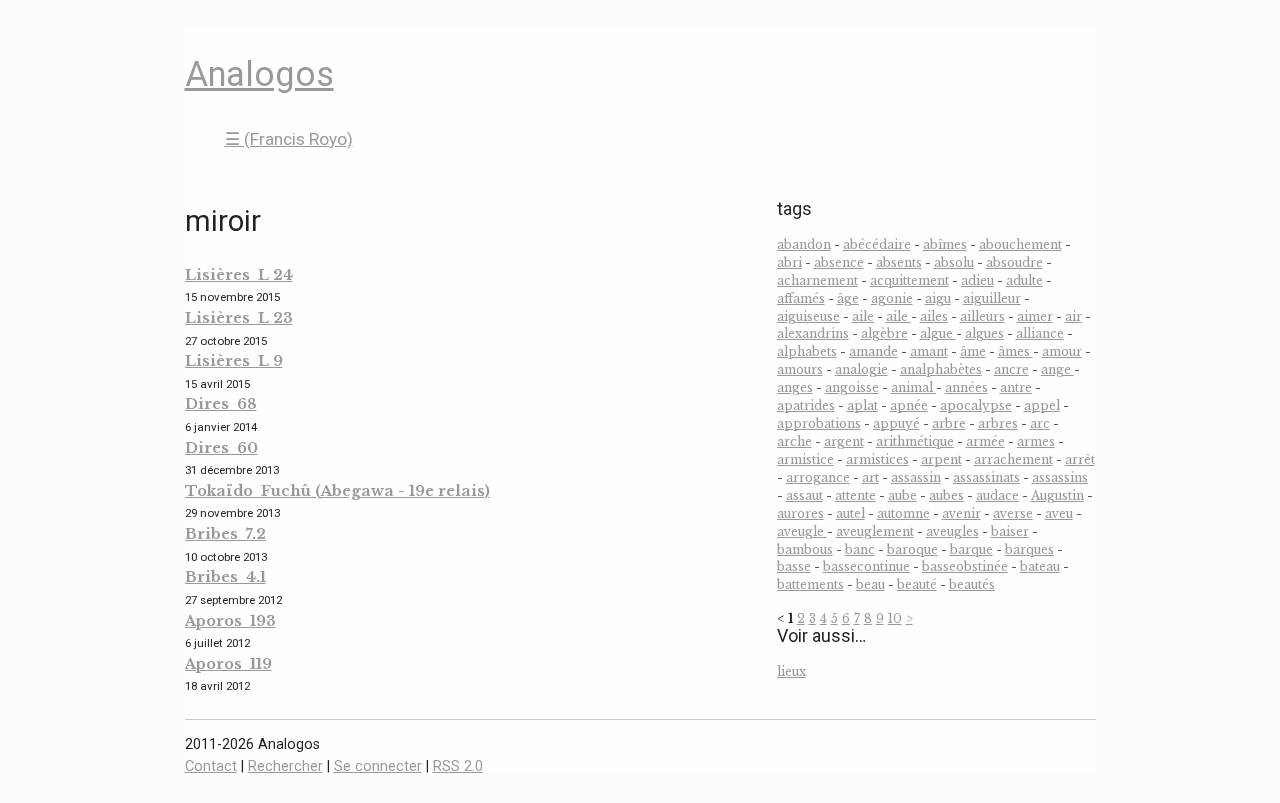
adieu (977, 280)
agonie (892, 298)
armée (985, 441)
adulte (1024, 280)
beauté (917, 584)
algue (938, 333)
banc (860, 549)
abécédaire (877, 244)
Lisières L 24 (239, 275)
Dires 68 (221, 404)
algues (984, 333)
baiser (1010, 531)
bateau (1040, 566)
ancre (1011, 369)
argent (844, 441)
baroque (912, 549)
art (870, 477)
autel (850, 513)
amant (929, 351)
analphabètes (941, 369)
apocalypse (976, 405)
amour (1062, 351)
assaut (804, 495)
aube (902, 495)
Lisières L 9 (234, 361)
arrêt (1080, 459)
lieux (791, 671)
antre (1016, 387)
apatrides (806, 405)
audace (997, 495)
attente (855, 495)
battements (810, 584)
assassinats (986, 477)
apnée (909, 405)
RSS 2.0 (458, 766)
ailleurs (982, 316)
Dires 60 (221, 448)
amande (873, 351)
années (966, 387)
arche (794, 441)
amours (800, 369)
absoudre (1014, 262)
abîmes (945, 244)
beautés (972, 584)
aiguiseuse (808, 316)
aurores (800, 513)
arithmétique (915, 441)
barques (1029, 549)
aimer (1035, 316)
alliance (1040, 333)
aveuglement (875, 531)
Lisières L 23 (239, 318)
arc (1040, 423)
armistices (877, 459)
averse (1013, 513)
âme (973, 351)
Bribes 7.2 (225, 534)
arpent (941, 459)
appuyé (896, 423)
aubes (946, 495)
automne (903, 513)
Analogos (259, 74)
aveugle (802, 531)
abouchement (1020, 244)
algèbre (884, 333)
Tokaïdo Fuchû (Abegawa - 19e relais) (337, 491)
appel (1042, 405)
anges (795, 387)
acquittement (909, 280)
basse (794, 566)
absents (899, 262)
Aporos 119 (228, 664)
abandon (804, 244)
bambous (805, 549)
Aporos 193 (230, 621)
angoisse (852, 387)
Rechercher (285, 766)
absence (839, 262)
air (1073, 316)
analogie (861, 369)
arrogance (818, 477)
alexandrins (813, 333)
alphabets (807, 351)
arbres (998, 423)
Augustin (1057, 495)
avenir (961, 513)
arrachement (1013, 459)
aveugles (952, 531)
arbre (949, 423)
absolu (954, 262)
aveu (1059, 513)
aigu (938, 298)
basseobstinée (965, 566)
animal (913, 387)
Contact (211, 766)
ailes (934, 316)
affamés (801, 298)
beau (870, 584)
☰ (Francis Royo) (289, 139)
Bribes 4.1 (225, 577)
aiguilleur (992, 298)
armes (1036, 441)
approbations (819, 423)
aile (863, 316)
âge (848, 298)
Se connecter (378, 766)
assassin (916, 477)
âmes (1015, 351)
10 (895, 618)
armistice (805, 459)
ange (1057, 369)
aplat (862, 405)
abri (789, 262)
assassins (1060, 477)
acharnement (817, 280)
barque (971, 549)
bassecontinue (866, 566)
